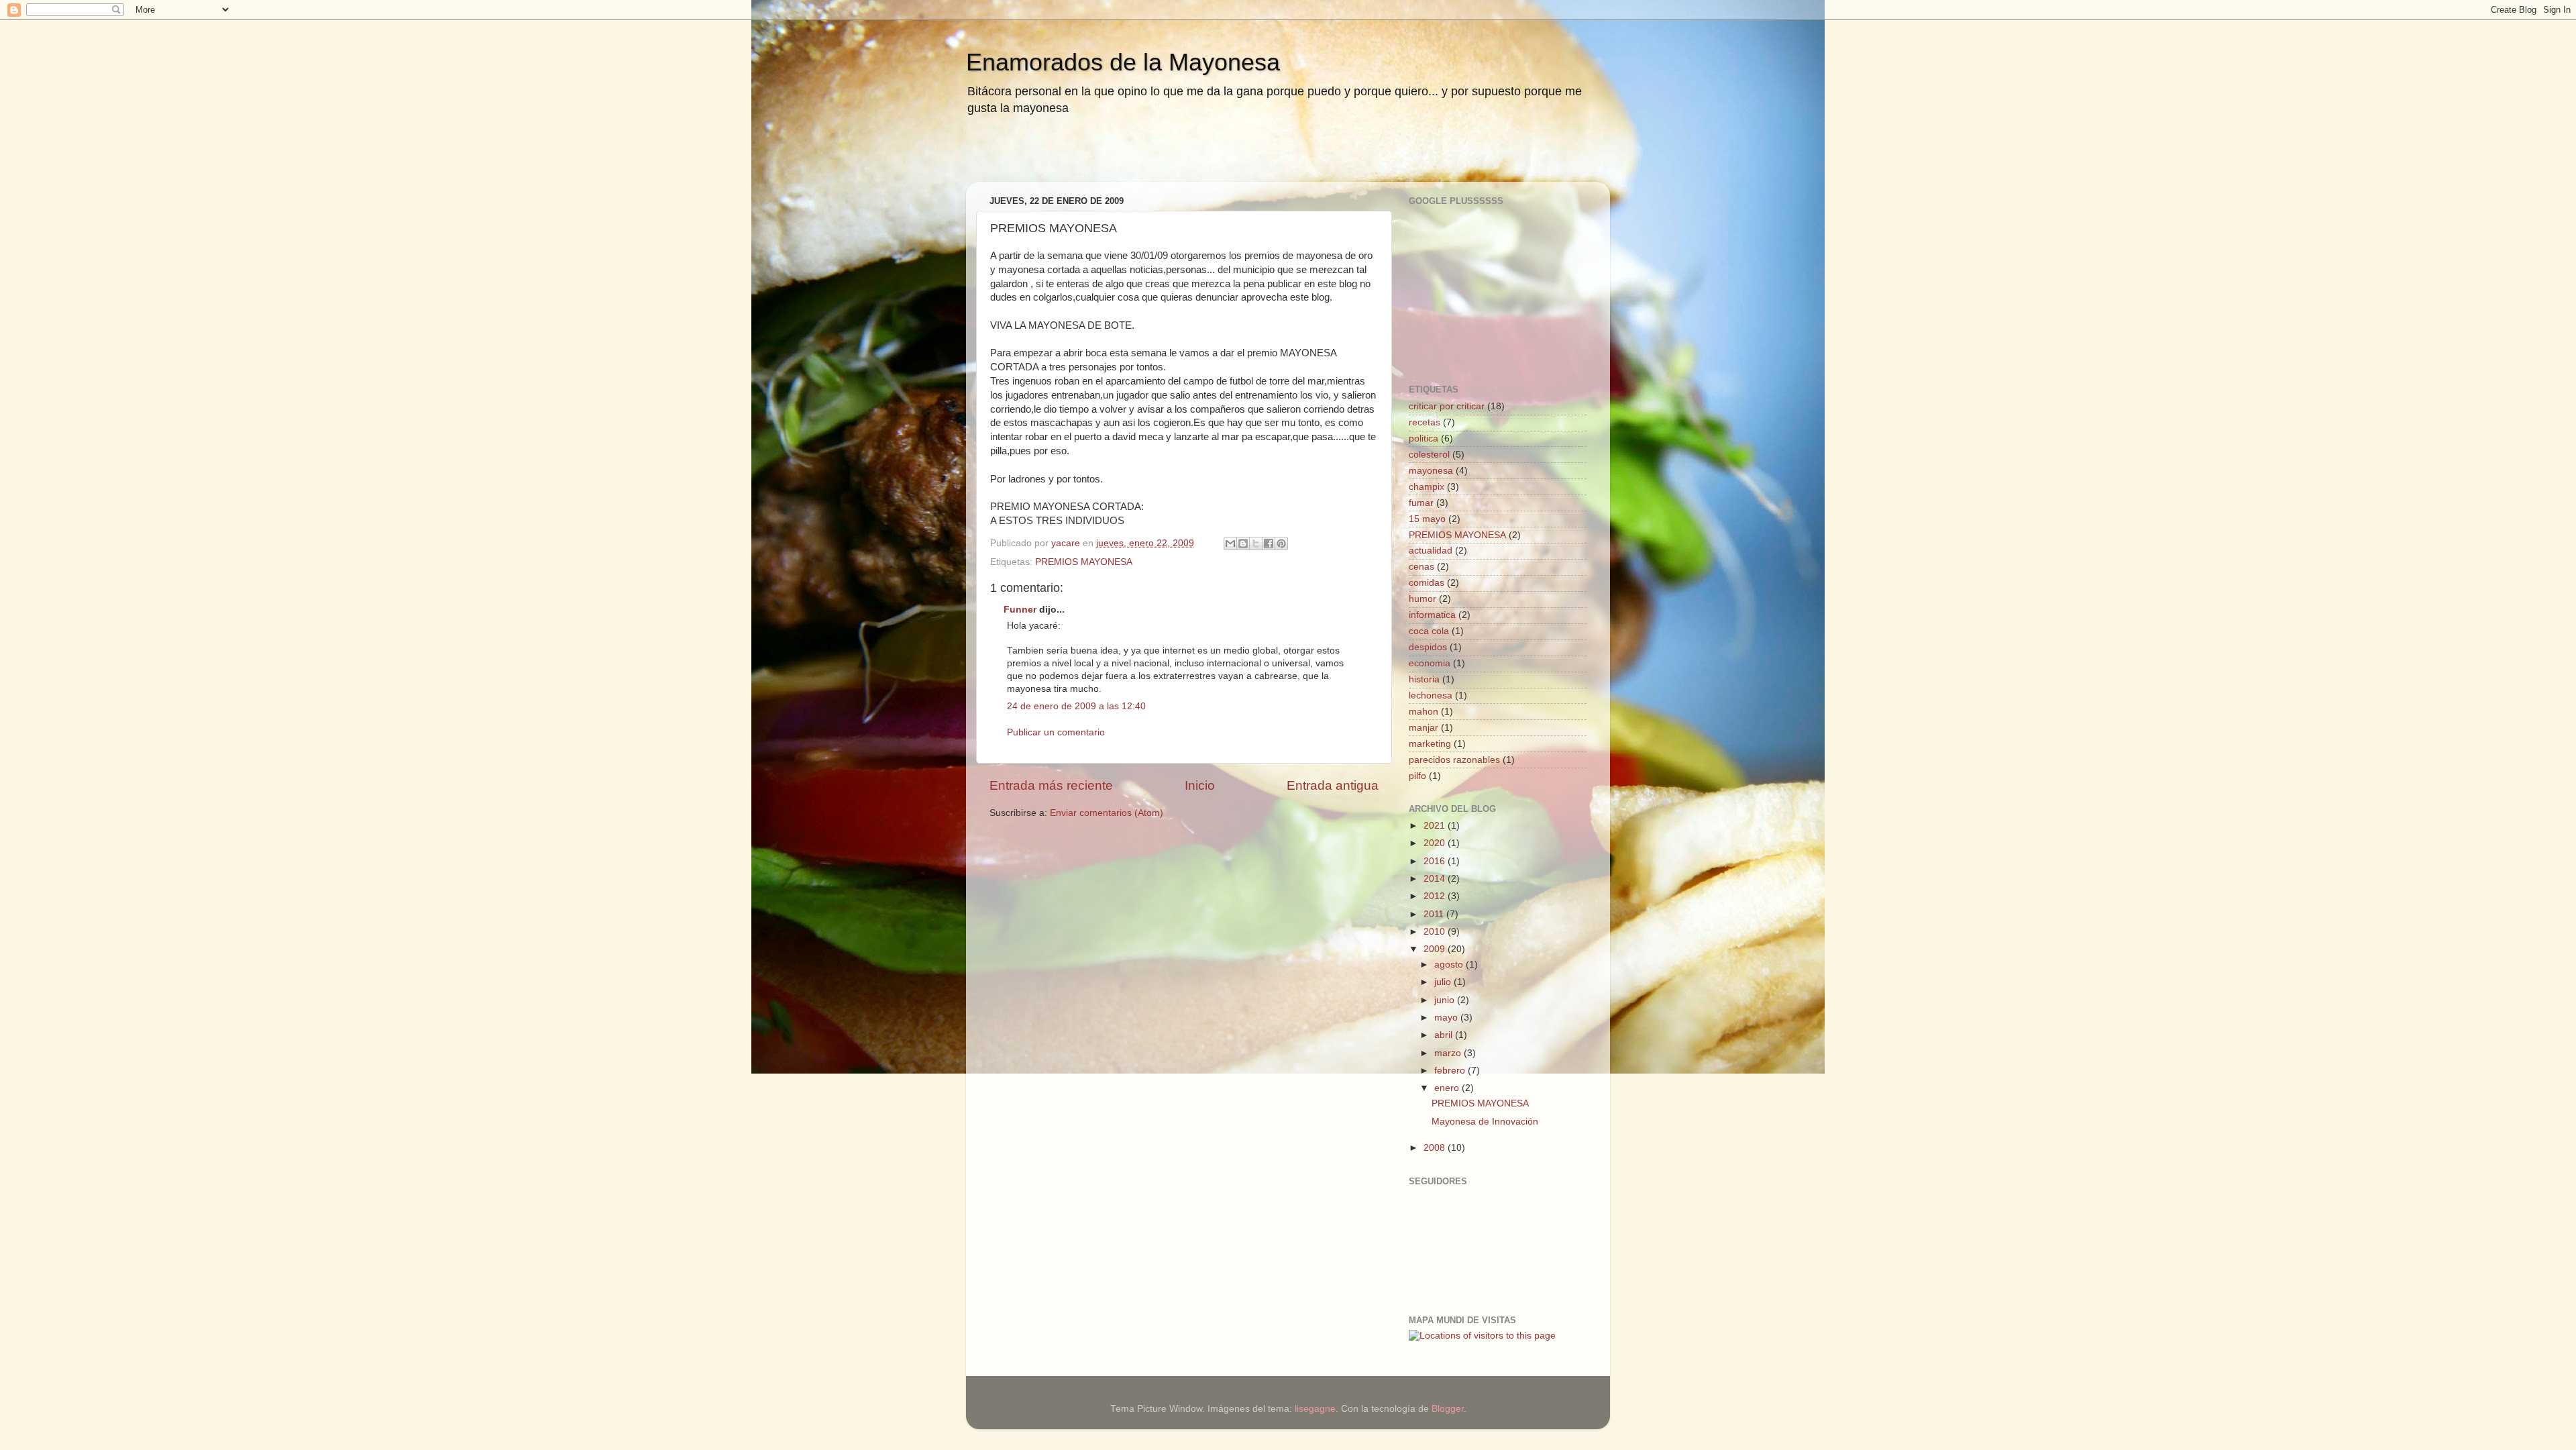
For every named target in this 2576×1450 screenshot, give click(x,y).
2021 (1436, 826)
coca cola (1429, 631)
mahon (1424, 712)
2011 (1435, 914)
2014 (1436, 879)
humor (1423, 599)
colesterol (1429, 455)
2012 (1436, 896)
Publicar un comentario (1056, 732)
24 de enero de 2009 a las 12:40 (1076, 706)
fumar (1421, 503)
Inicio (1200, 785)
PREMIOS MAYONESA (1084, 562)
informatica (1432, 615)
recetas (1425, 422)
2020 (1436, 843)
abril (1445, 1035)
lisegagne (1315, 1409)
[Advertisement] (1136, 158)
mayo (1447, 1018)
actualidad (1431, 551)
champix (1427, 487)
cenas (1421, 567)
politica (1424, 438)
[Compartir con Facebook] (1269, 543)
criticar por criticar (1447, 406)
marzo (1449, 1053)
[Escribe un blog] (1243, 543)
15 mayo (1427, 519)
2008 (1436, 1148)
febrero (1451, 1071)
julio (1444, 982)
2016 (1436, 861)
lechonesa (1431, 695)
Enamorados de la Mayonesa (1123, 62)
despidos (1428, 647)
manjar (1424, 728)
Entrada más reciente (1051, 785)
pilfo (1417, 776)
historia (1424, 679)
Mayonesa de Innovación (1485, 1122)
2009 (1436, 949)
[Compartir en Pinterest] (1281, 543)
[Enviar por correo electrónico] (1230, 543)
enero (1448, 1088)
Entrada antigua (1333, 785)
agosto (1450, 965)
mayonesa (1431, 471)
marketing (1430, 744)
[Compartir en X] (1256, 543)
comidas (1427, 583)
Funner (1020, 610)
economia (1430, 663)
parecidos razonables (1454, 760)
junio (1446, 1000)
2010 (1436, 932)
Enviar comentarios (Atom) (1107, 813)
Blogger (1448, 1409)
